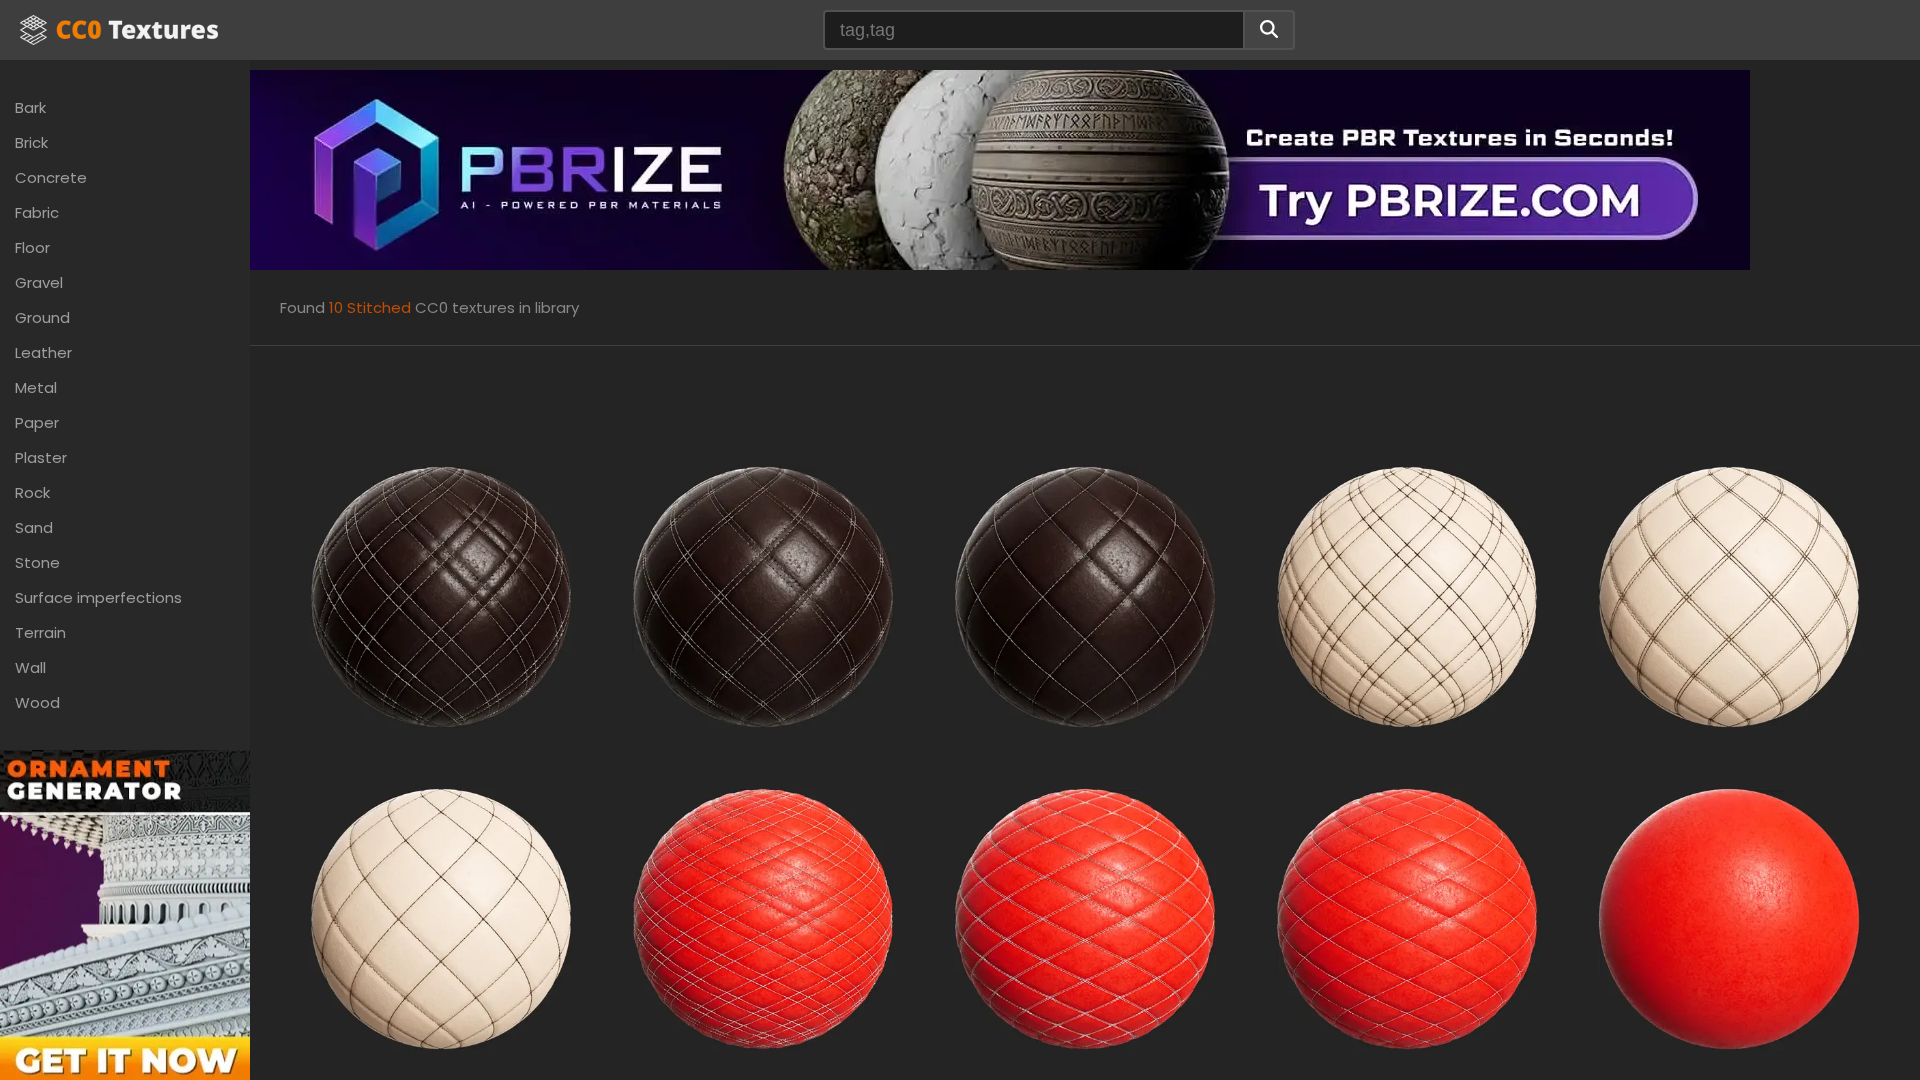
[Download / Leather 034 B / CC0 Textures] (763, 595)
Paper (37, 422)
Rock (32, 492)
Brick (31, 142)
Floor (32, 247)
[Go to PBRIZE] (1000, 168)
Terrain (40, 632)
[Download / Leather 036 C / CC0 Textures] (1407, 917)
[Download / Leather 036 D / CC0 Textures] (1729, 917)
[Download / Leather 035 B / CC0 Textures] (1729, 595)
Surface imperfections (98, 597)
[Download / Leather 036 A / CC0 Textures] (763, 917)
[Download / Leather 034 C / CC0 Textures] (1085, 595)
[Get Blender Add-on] (125, 935)
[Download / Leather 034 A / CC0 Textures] (441, 595)
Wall (30, 667)
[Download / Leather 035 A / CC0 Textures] (1407, 595)
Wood (37, 702)
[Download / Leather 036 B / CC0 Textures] (1085, 917)
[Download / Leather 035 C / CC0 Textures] (441, 917)
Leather (43, 352)
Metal (36, 387)
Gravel (39, 282)
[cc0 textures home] (119, 30)
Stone (37, 562)
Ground (42, 317)
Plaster (41, 457)
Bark (30, 107)
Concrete (51, 177)
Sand (34, 527)
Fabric (37, 212)
